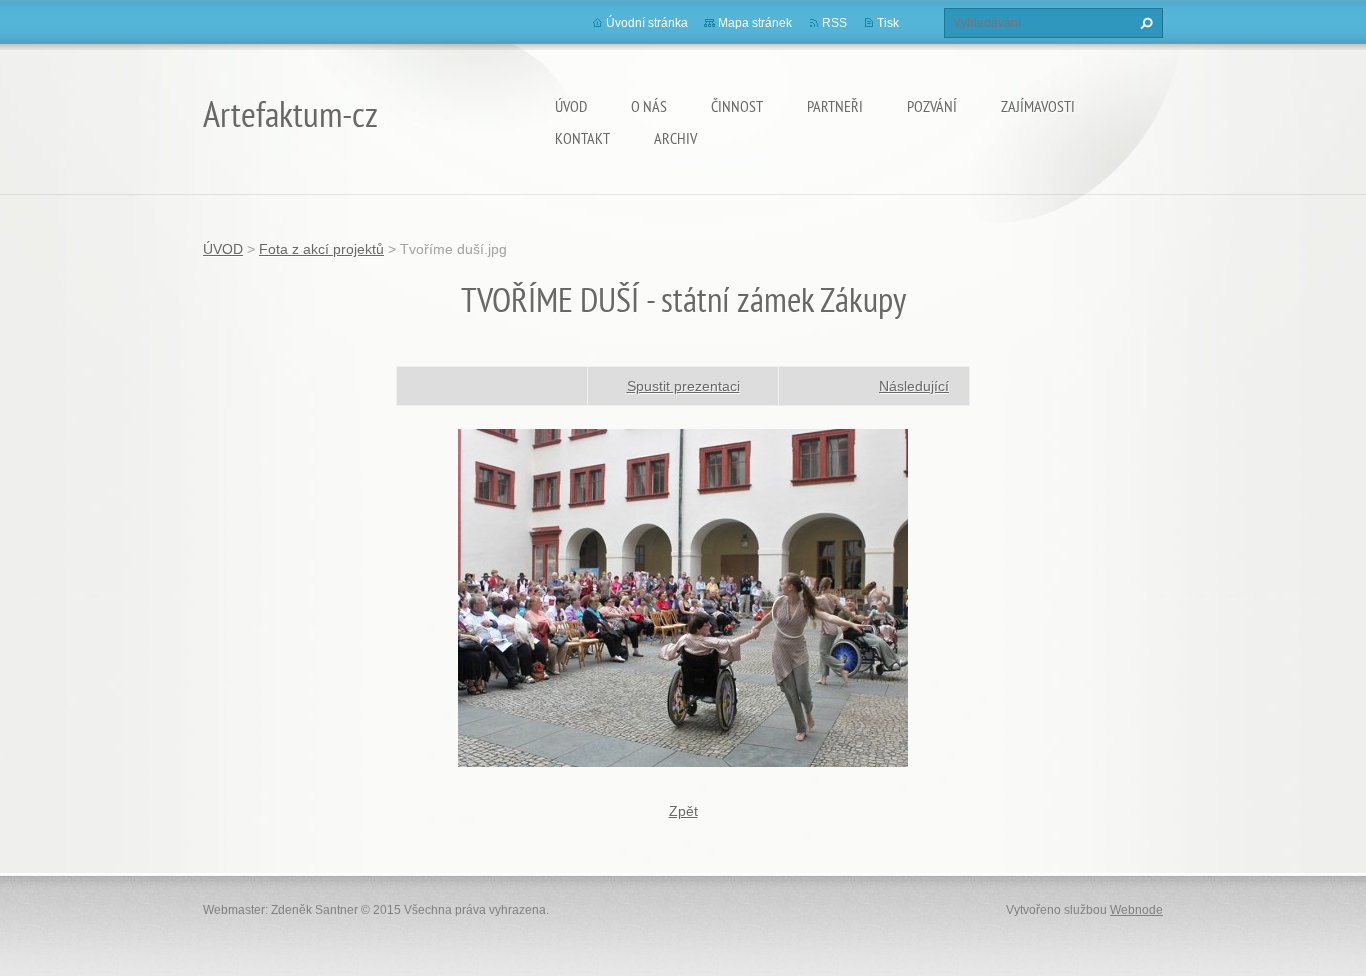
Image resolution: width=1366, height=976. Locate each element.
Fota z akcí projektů (321, 249)
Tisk (888, 23)
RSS (834, 23)
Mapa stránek (755, 23)
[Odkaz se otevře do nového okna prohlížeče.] (683, 596)
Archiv (675, 138)
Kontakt (582, 138)
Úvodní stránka (647, 23)
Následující (914, 386)
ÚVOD (571, 106)
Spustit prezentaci (683, 386)
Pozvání (932, 106)
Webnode (1136, 910)
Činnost (737, 106)
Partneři (835, 106)
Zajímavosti (1038, 106)
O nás (649, 106)
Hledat (1144, 23)
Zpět (683, 811)
